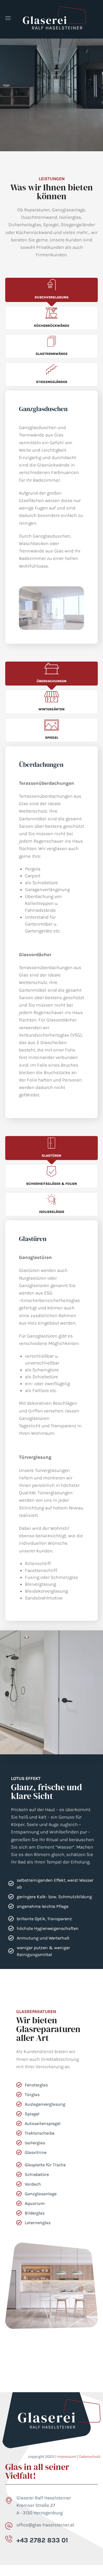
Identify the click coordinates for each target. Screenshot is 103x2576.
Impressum (66, 2457)
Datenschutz (90, 2457)
